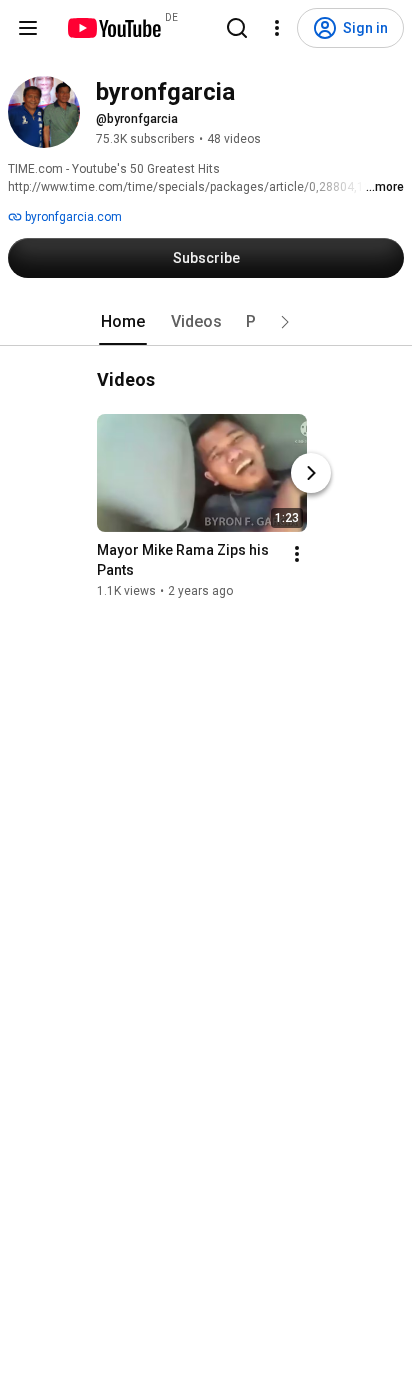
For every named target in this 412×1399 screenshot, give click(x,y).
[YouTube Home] (113, 28)
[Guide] (28, 28)
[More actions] (297, 554)
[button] (285, 322)
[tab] (123, 322)
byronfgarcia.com (72, 217)
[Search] (237, 28)
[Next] (311, 473)
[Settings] (277, 28)
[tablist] (206, 322)
